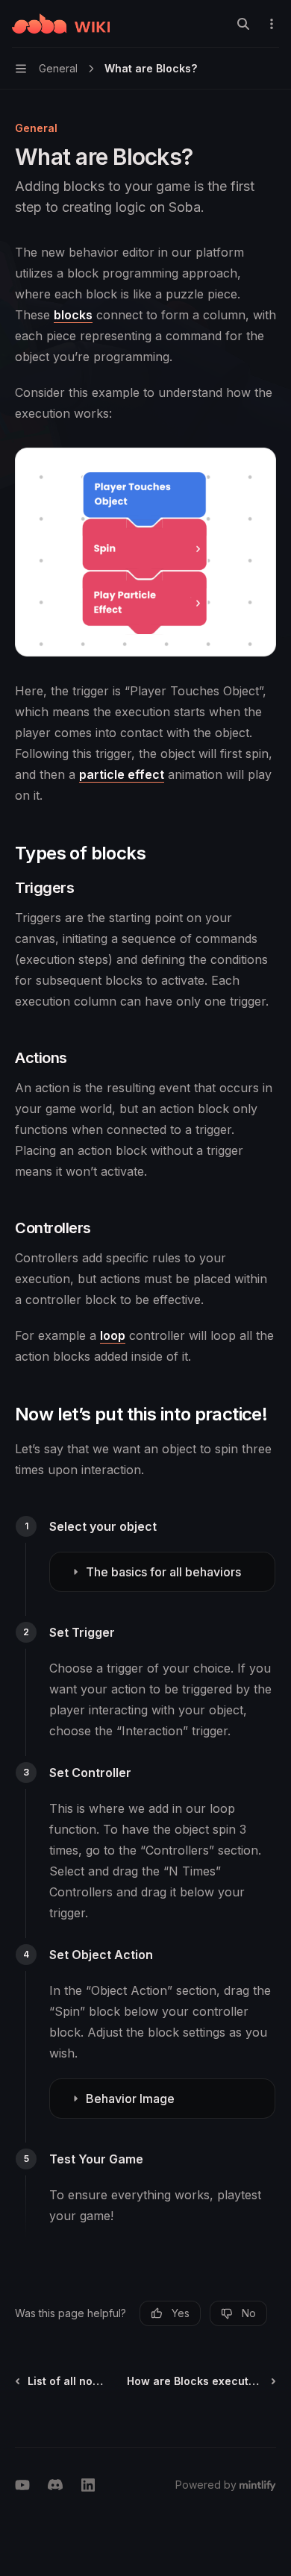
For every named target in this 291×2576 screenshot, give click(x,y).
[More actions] (272, 24)
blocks (73, 315)
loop (113, 1335)
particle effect (122, 774)
